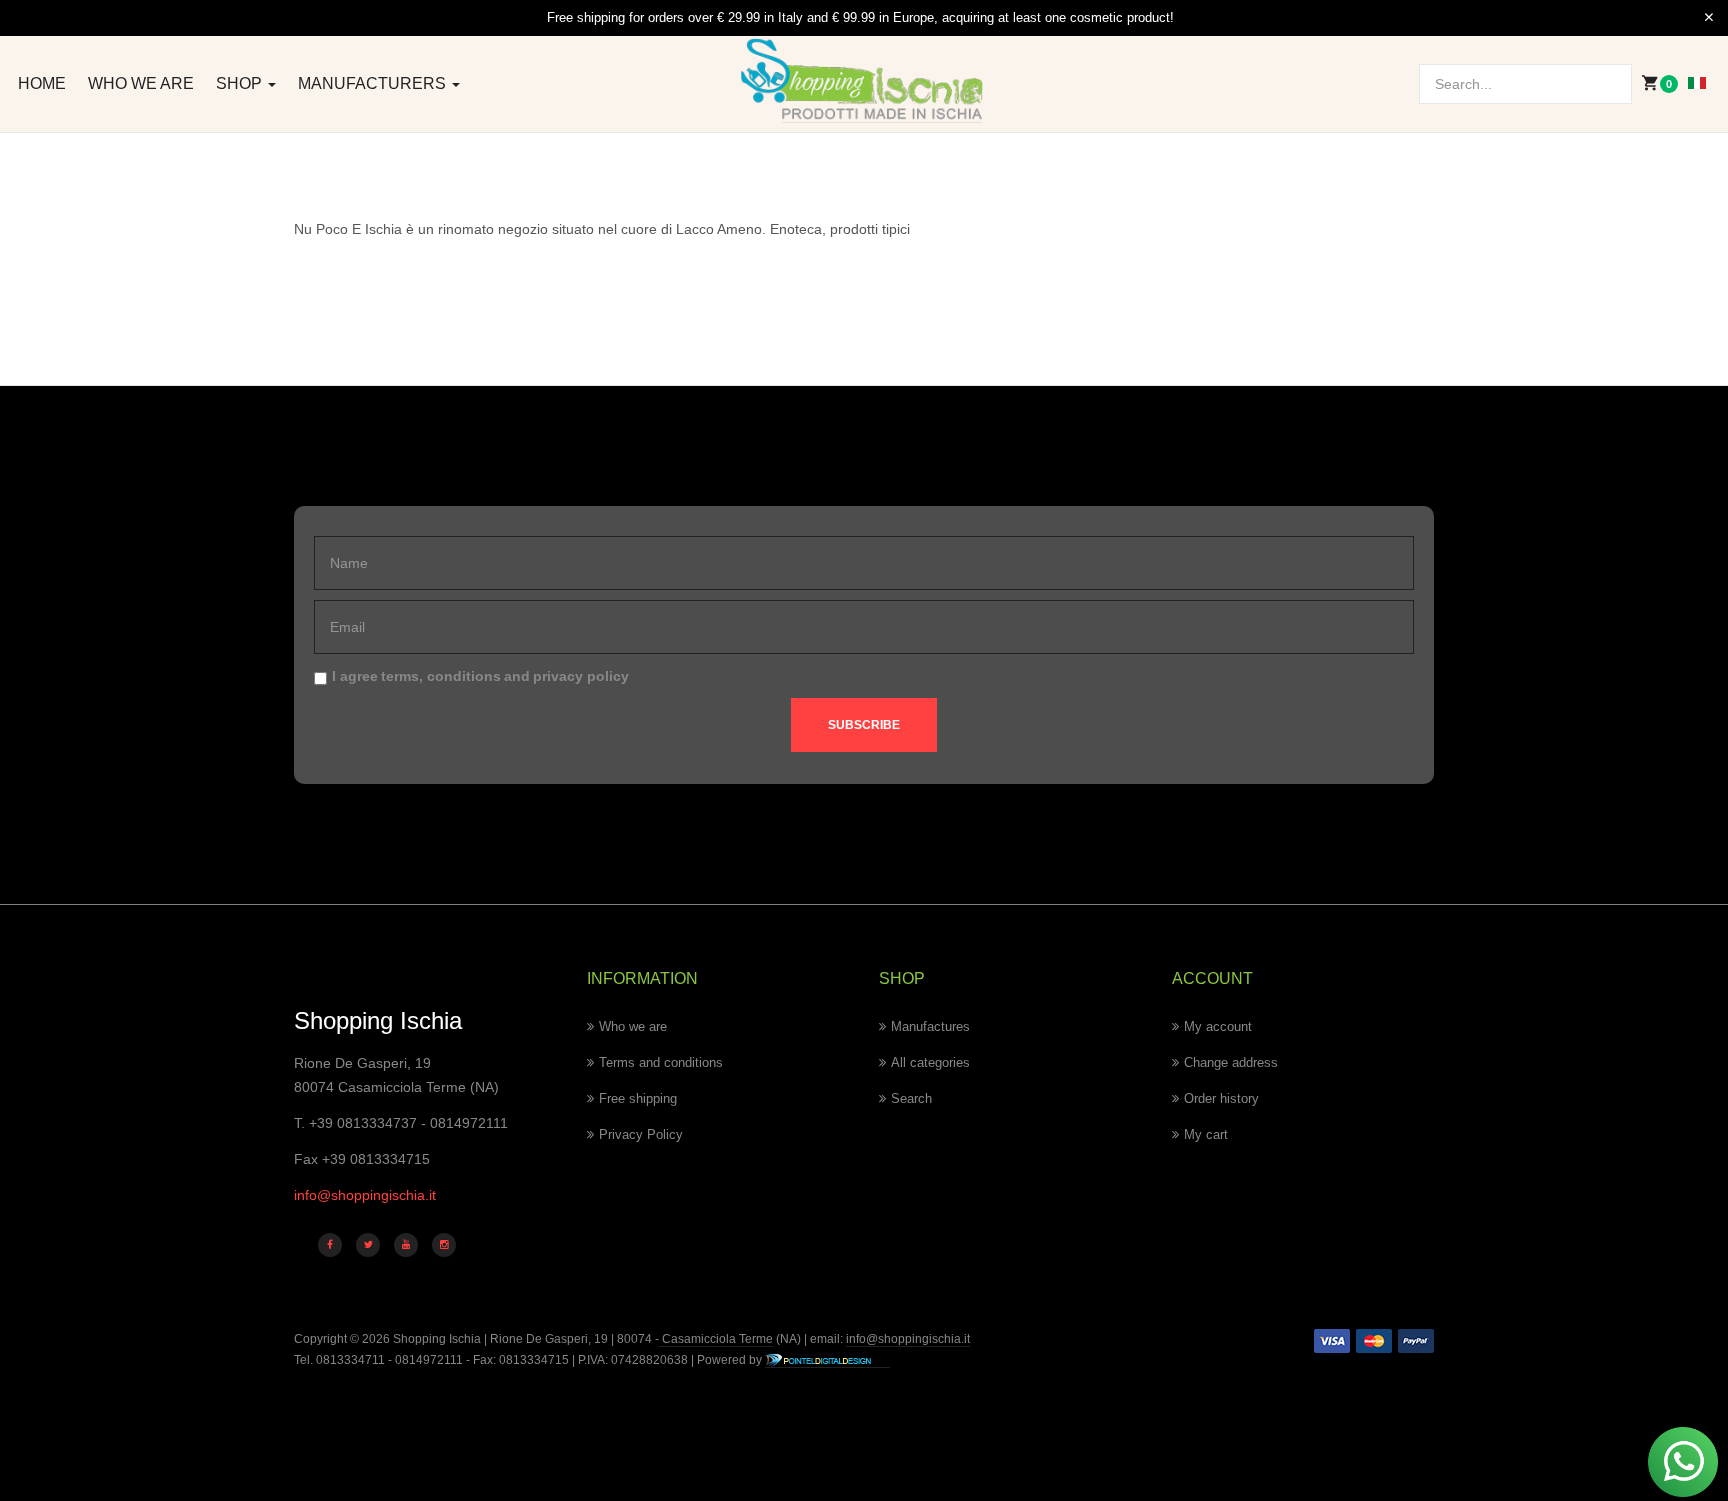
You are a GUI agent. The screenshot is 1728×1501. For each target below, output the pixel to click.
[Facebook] (330, 1245)
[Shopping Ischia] (864, 81)
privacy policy (581, 676)
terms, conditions (441, 676)
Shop (241, 83)
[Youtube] (406, 1245)
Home (42, 83)
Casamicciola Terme (716, 1339)
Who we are (141, 83)
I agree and (480, 676)
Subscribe (864, 725)
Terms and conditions (661, 1062)
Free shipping (638, 1098)
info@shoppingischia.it (365, 1195)
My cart (1206, 1134)
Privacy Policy (641, 1134)
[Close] (1709, 18)
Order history (1221, 1098)
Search (911, 1098)
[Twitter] (368, 1245)
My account (1218, 1026)
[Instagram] (444, 1245)
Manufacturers (374, 83)
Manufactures (930, 1026)
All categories (930, 1062)
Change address (1231, 1062)
